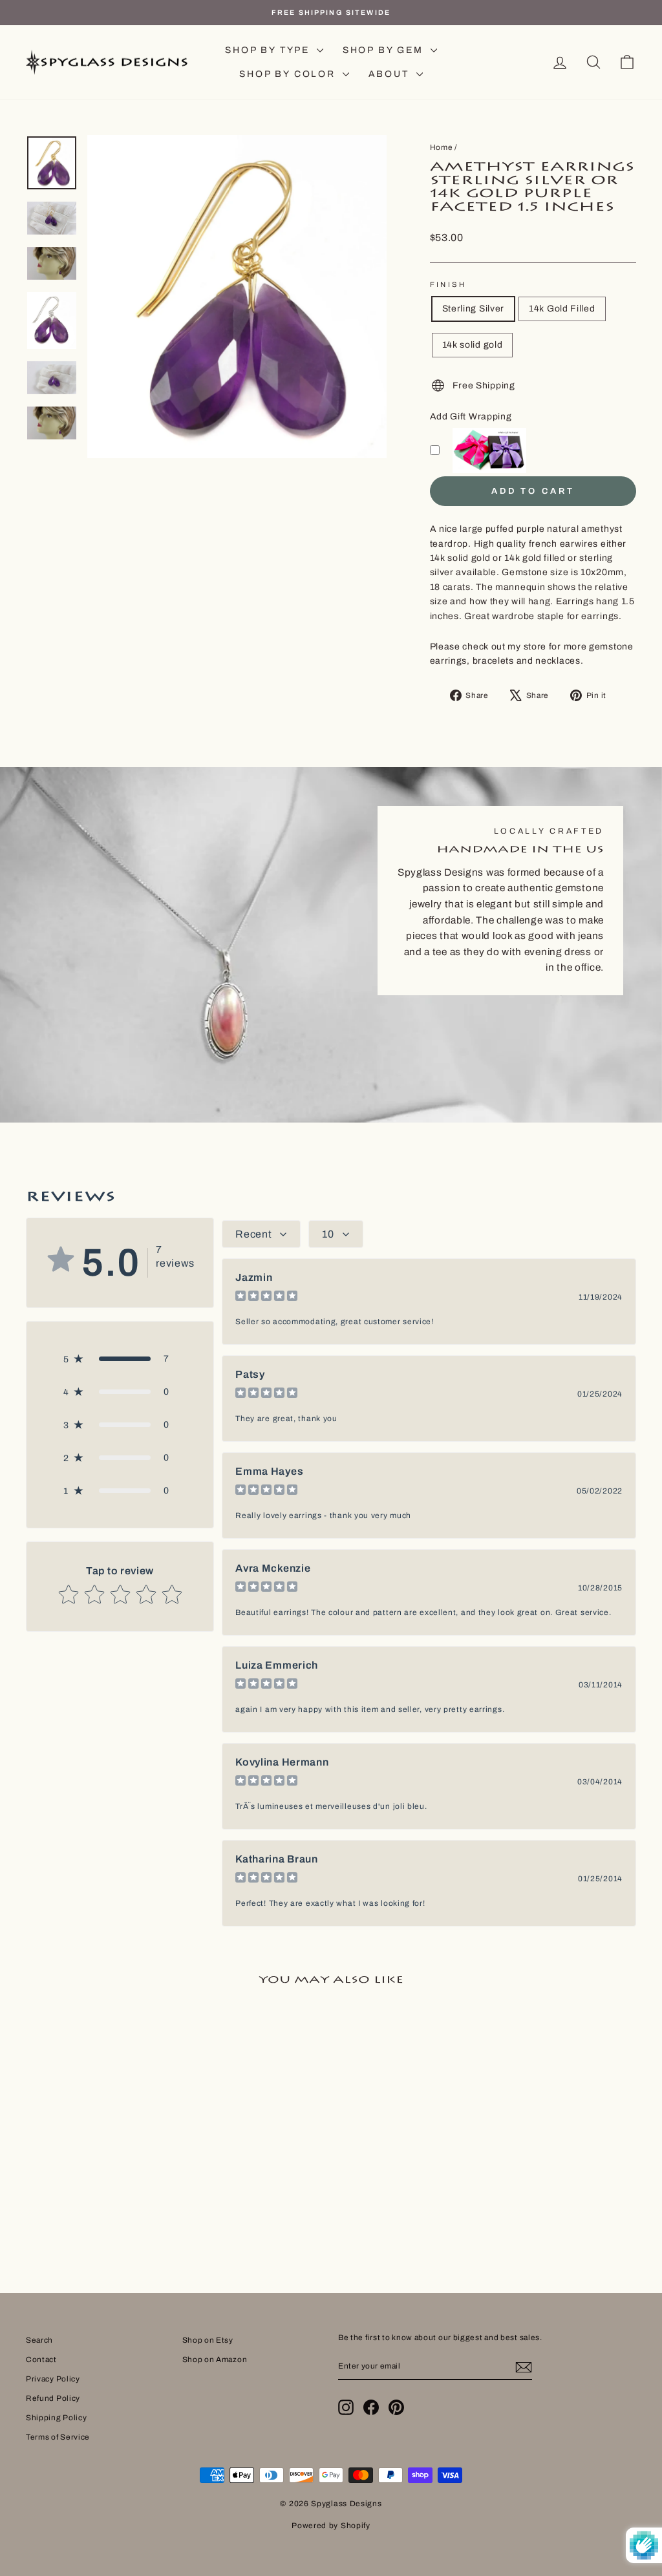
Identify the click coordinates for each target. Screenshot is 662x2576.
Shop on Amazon (215, 2360)
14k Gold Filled (562, 309)
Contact (41, 2360)
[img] (266, 1297)
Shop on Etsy (208, 2340)
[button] (120, 1359)
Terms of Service (58, 2437)
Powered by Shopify (331, 2526)
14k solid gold (473, 345)
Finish (448, 284)
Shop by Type (269, 50)
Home (442, 147)
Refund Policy (53, 2398)
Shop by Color (289, 74)
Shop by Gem (385, 50)
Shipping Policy (57, 2418)
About (391, 74)
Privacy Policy (53, 2379)
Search (39, 2340)
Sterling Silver (474, 309)
